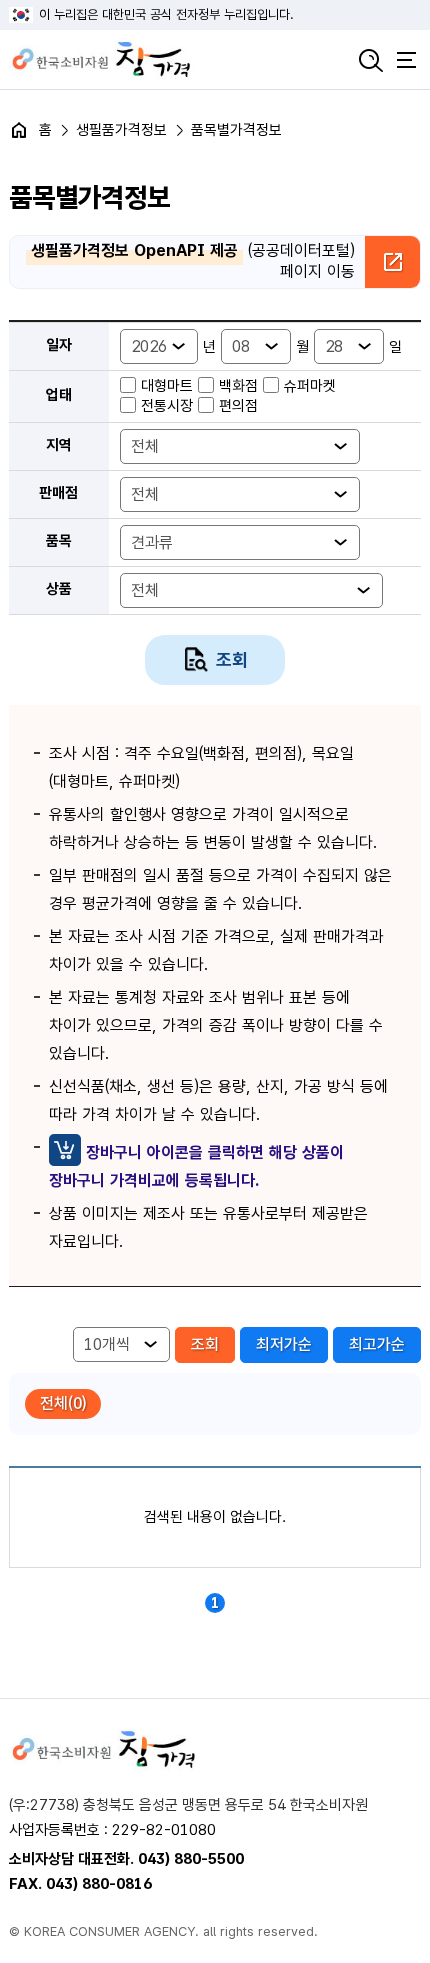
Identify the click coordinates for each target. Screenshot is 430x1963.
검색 (371, 60)
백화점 (238, 386)
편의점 (238, 406)
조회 (232, 659)
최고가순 (377, 1344)
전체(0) (63, 1403)
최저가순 (284, 1344)
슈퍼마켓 (310, 386)
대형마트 (167, 386)
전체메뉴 (406, 60)
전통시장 (167, 406)
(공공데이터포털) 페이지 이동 (193, 261)
